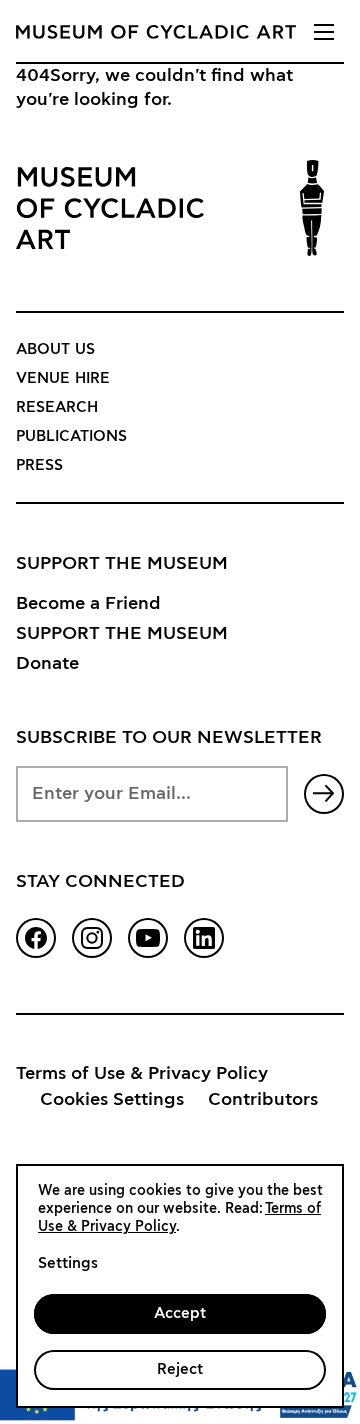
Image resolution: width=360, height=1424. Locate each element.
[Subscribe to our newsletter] (324, 794)
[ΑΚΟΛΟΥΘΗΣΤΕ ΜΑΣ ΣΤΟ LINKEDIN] (204, 938)
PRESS (39, 465)
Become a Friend (88, 604)
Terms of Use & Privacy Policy (142, 1074)
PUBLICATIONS (71, 436)
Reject (180, 1369)
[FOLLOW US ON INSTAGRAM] (92, 938)
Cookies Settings (112, 1100)
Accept (180, 1313)
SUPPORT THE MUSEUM (122, 634)
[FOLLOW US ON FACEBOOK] (36, 938)
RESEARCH (57, 407)
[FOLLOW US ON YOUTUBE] (148, 938)
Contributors (263, 1100)
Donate (47, 664)
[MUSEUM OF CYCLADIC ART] (156, 32)
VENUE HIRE (63, 378)
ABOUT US (55, 349)
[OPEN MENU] (324, 32)
